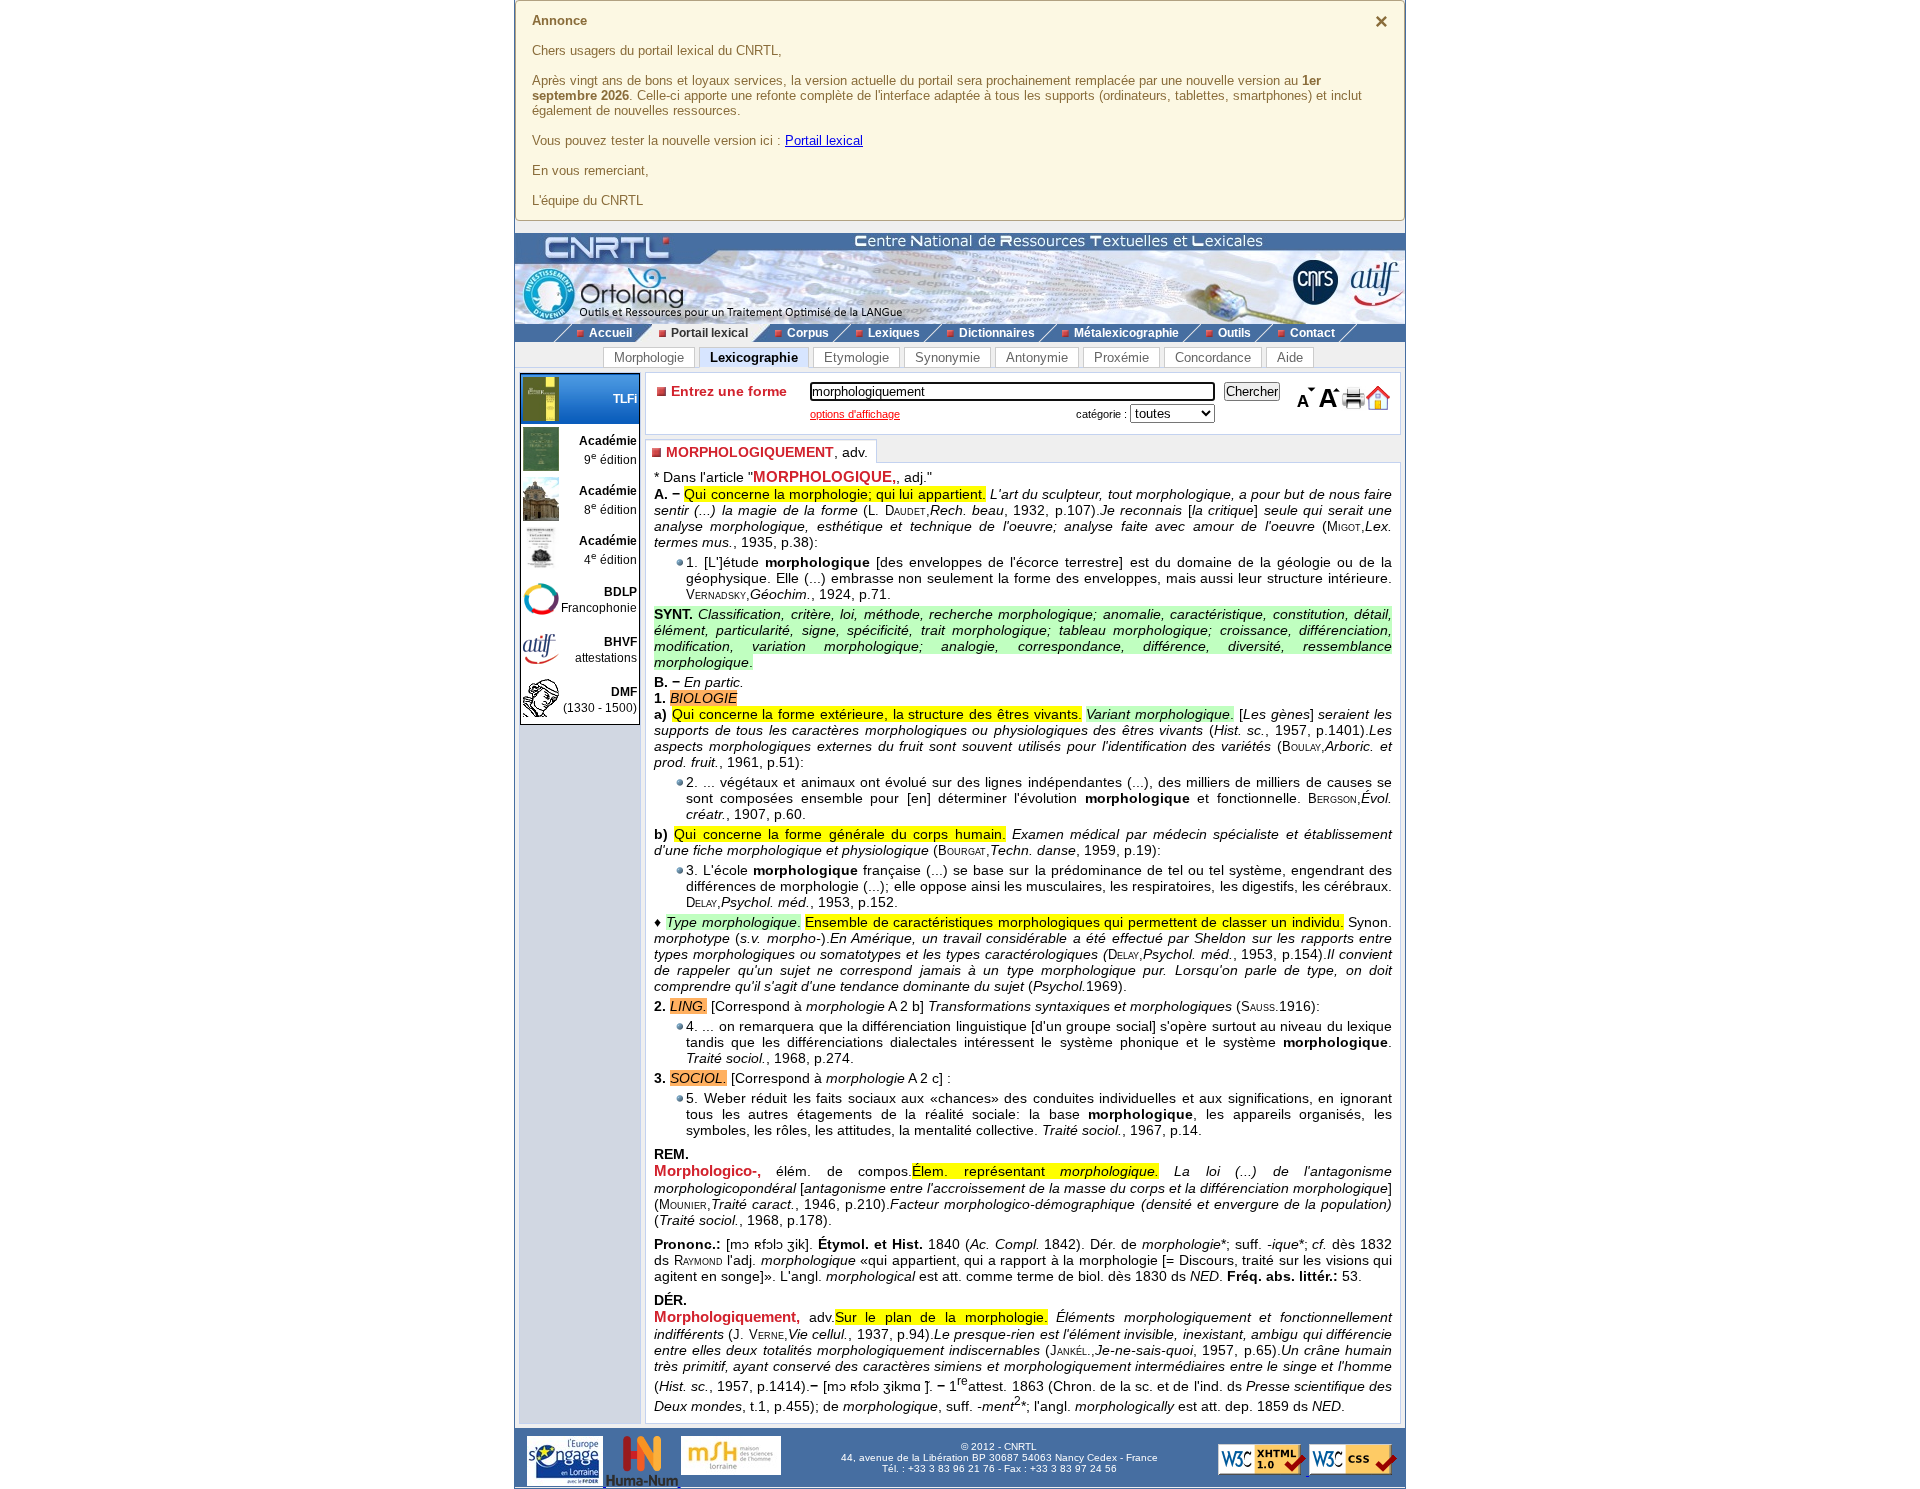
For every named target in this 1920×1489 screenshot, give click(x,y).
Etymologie (856, 357)
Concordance (1213, 357)
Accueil (610, 333)
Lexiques (894, 333)
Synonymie (947, 357)
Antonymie (1037, 357)
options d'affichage (855, 414)
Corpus (808, 333)
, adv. (767, 452)
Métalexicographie (1126, 333)
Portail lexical (824, 140)
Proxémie (1121, 357)
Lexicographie (754, 357)
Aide (1290, 357)
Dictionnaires (997, 333)
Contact (1312, 333)
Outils (1234, 333)
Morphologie (649, 357)
